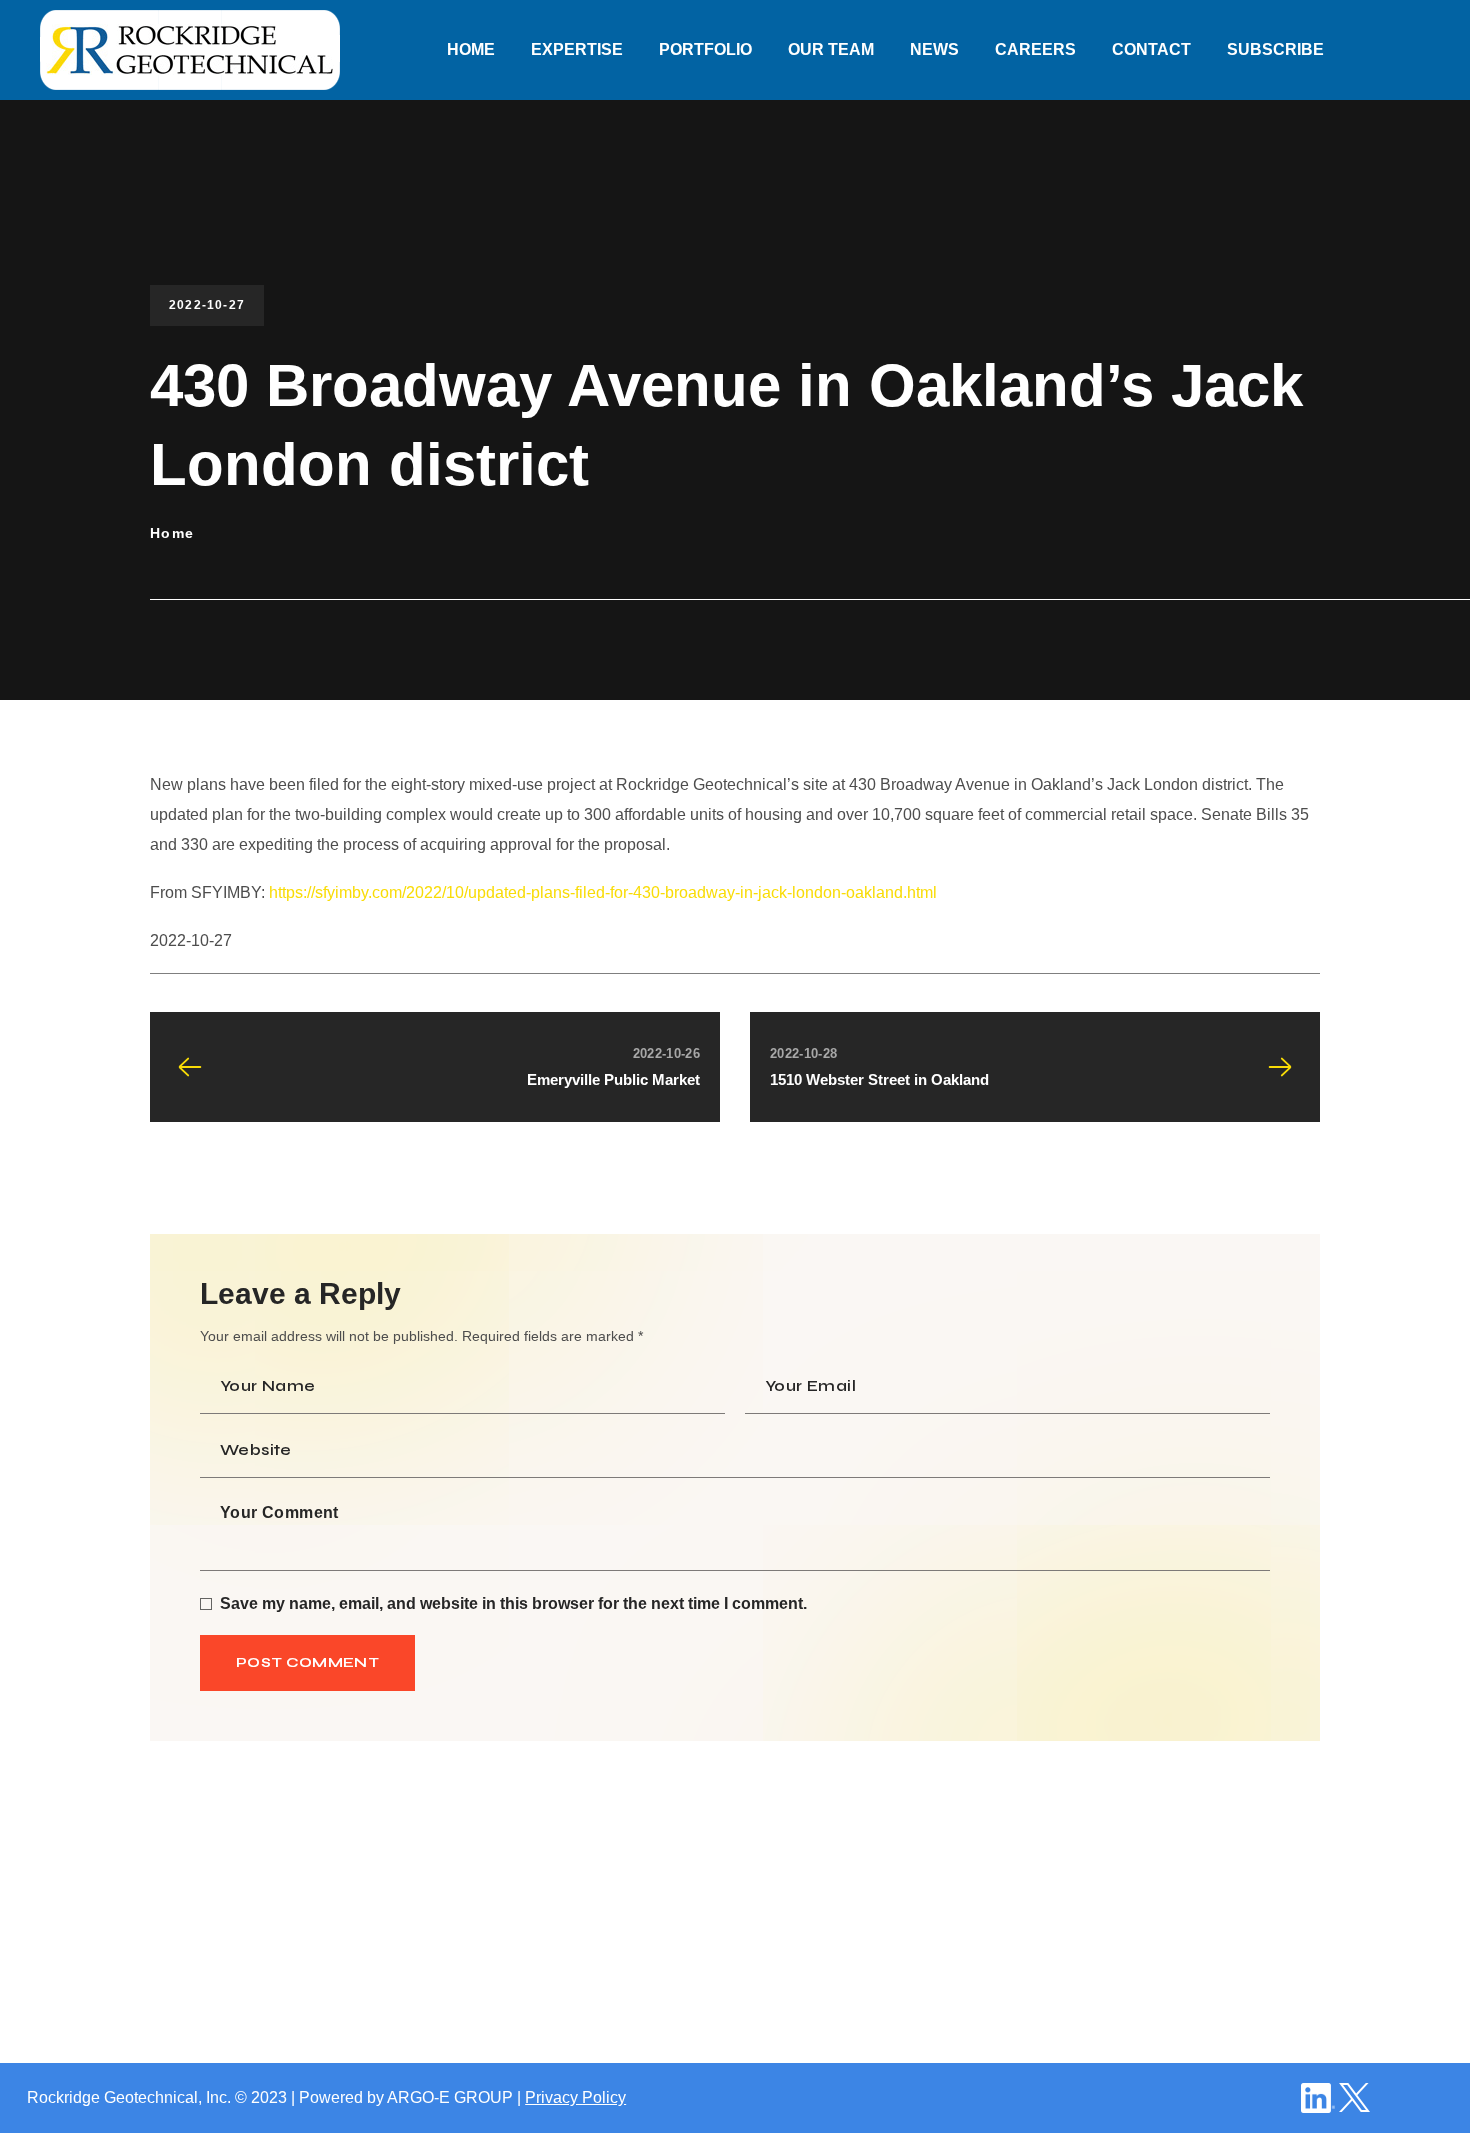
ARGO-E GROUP (450, 2097)
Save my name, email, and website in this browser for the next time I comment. (513, 1603)
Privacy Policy (575, 2097)
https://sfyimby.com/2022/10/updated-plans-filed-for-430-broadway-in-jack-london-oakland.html (603, 892)
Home (172, 533)
